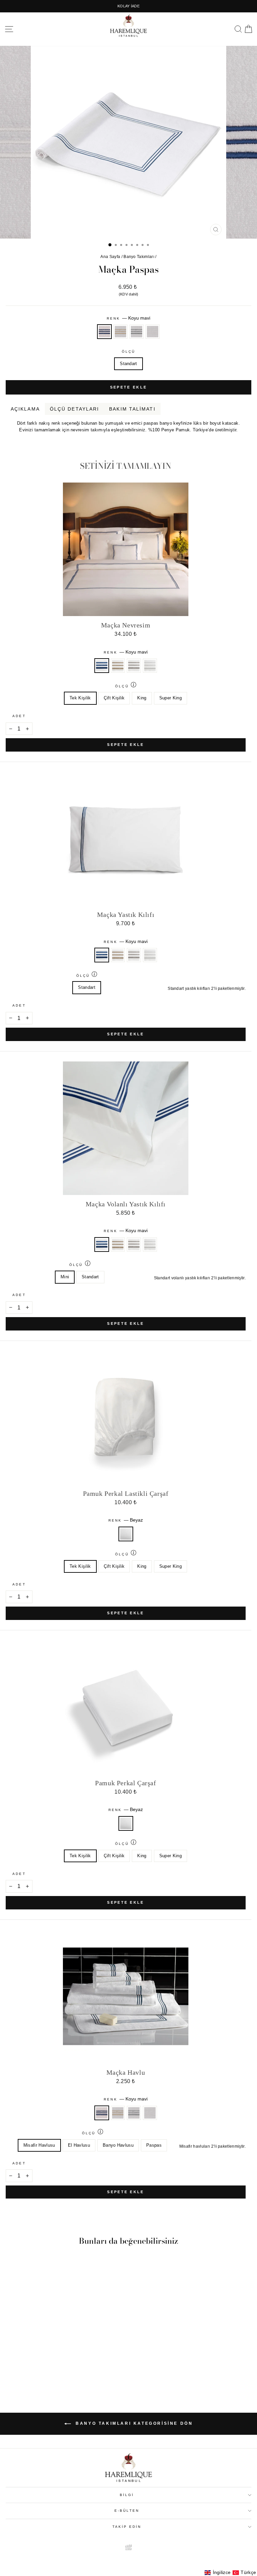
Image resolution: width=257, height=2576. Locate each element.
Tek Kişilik (80, 698)
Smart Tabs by (229, 438)
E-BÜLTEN (127, 2511)
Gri (137, 332)
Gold (120, 332)
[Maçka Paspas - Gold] (49, 2372)
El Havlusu (79, 2145)
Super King (170, 698)
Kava (247, 438)
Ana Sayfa (110, 257)
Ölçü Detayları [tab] (74, 409)
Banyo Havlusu (118, 2145)
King (142, 698)
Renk (128, 318)
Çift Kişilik (114, 698)
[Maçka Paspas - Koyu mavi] (41, 2372)
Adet (19, 716)
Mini (65, 1277)
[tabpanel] (128, 424)
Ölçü (128, 352)
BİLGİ (127, 2495)
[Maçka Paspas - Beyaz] (64, 2372)
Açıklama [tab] (25, 409)
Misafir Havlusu (39, 2145)
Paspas (154, 2145)
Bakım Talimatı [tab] (132, 409)
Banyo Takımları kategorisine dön (133, 2423)
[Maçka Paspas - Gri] (57, 2372)
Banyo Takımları (139, 257)
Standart (128, 364)
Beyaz (153, 332)
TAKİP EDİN (127, 2527)
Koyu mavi (104, 332)
